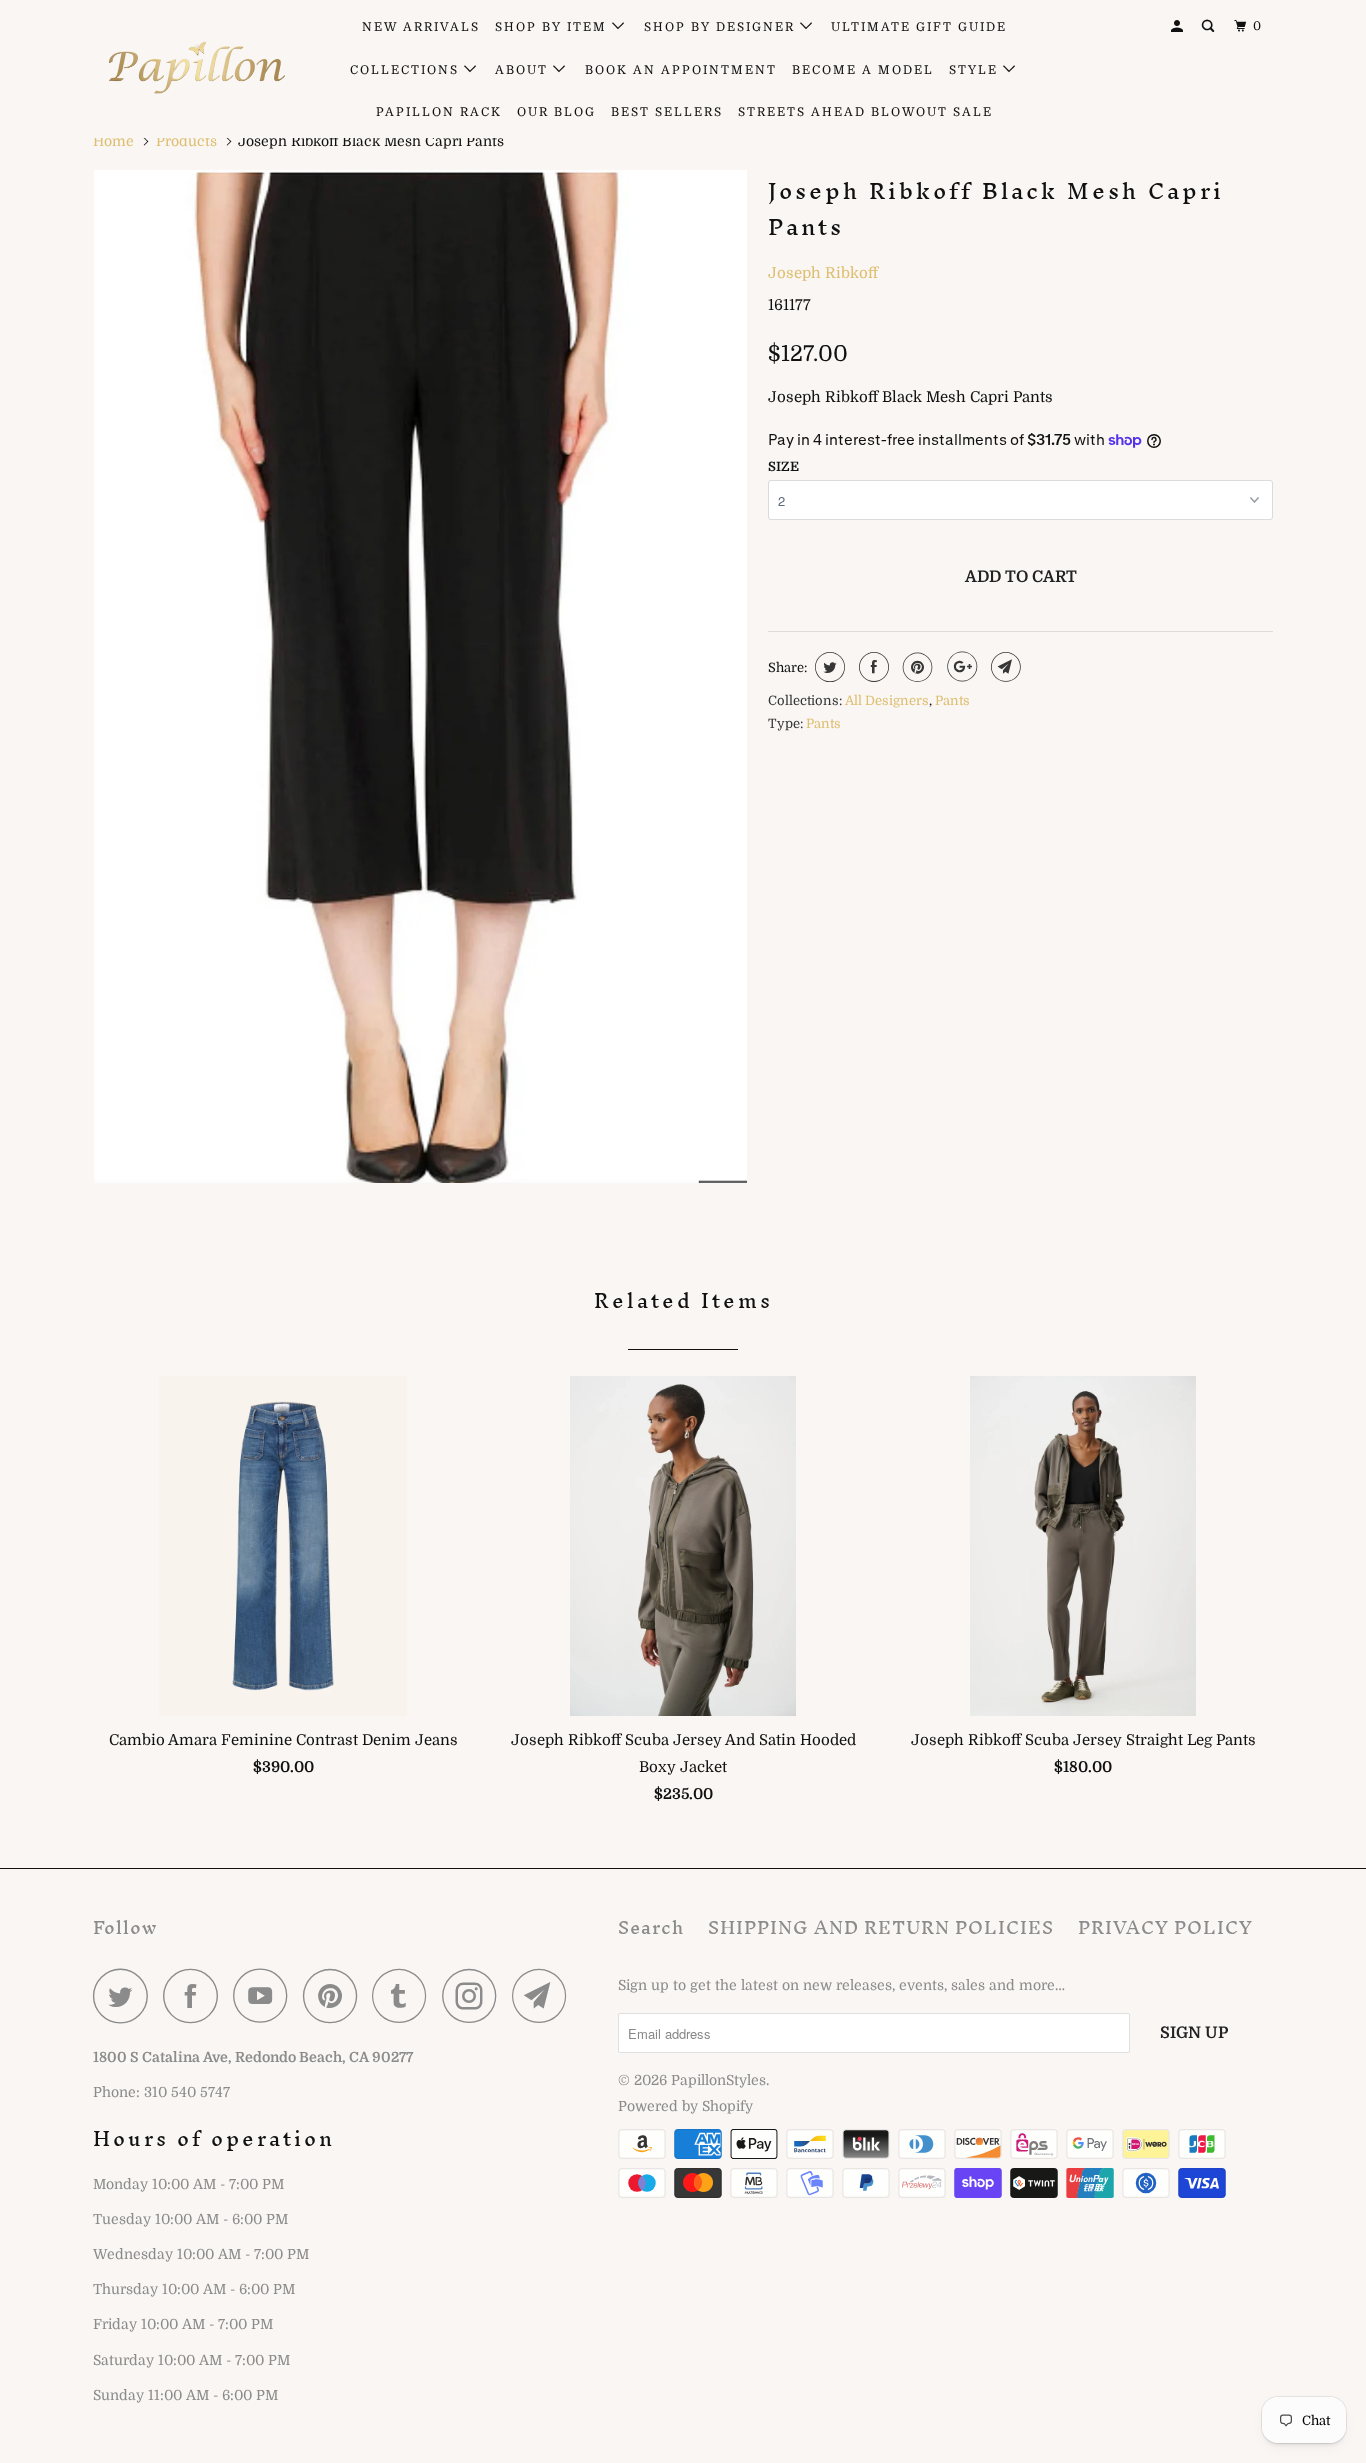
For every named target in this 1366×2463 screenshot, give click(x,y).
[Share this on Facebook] (871, 667)
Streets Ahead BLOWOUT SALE (865, 112)
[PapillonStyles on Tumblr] (405, 1995)
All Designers (887, 700)
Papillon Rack (439, 112)
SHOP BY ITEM (553, 27)
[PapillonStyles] (195, 68)
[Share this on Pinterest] (915, 667)
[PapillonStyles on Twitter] (126, 1995)
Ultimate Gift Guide (919, 27)
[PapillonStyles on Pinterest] (335, 1995)
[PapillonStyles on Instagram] (475, 1995)
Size (783, 466)
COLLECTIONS (407, 70)
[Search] (1210, 26)
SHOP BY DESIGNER (722, 27)
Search (651, 1927)
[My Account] (1179, 26)
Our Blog (556, 112)
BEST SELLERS (667, 112)
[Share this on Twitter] (827, 667)
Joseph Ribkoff (823, 273)
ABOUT (524, 70)
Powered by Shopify (685, 2106)
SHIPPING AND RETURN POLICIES (881, 1927)
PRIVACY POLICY (1165, 1927)
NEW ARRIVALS (421, 27)
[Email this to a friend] (1003, 667)
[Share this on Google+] (959, 667)
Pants (952, 700)
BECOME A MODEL (863, 70)
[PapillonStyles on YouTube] (266, 1995)
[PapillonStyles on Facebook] (196, 1995)
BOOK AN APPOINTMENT (681, 70)
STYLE (976, 70)
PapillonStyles (718, 2080)
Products (186, 141)
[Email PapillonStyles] (545, 1995)
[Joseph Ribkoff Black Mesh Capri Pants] (420, 676)
